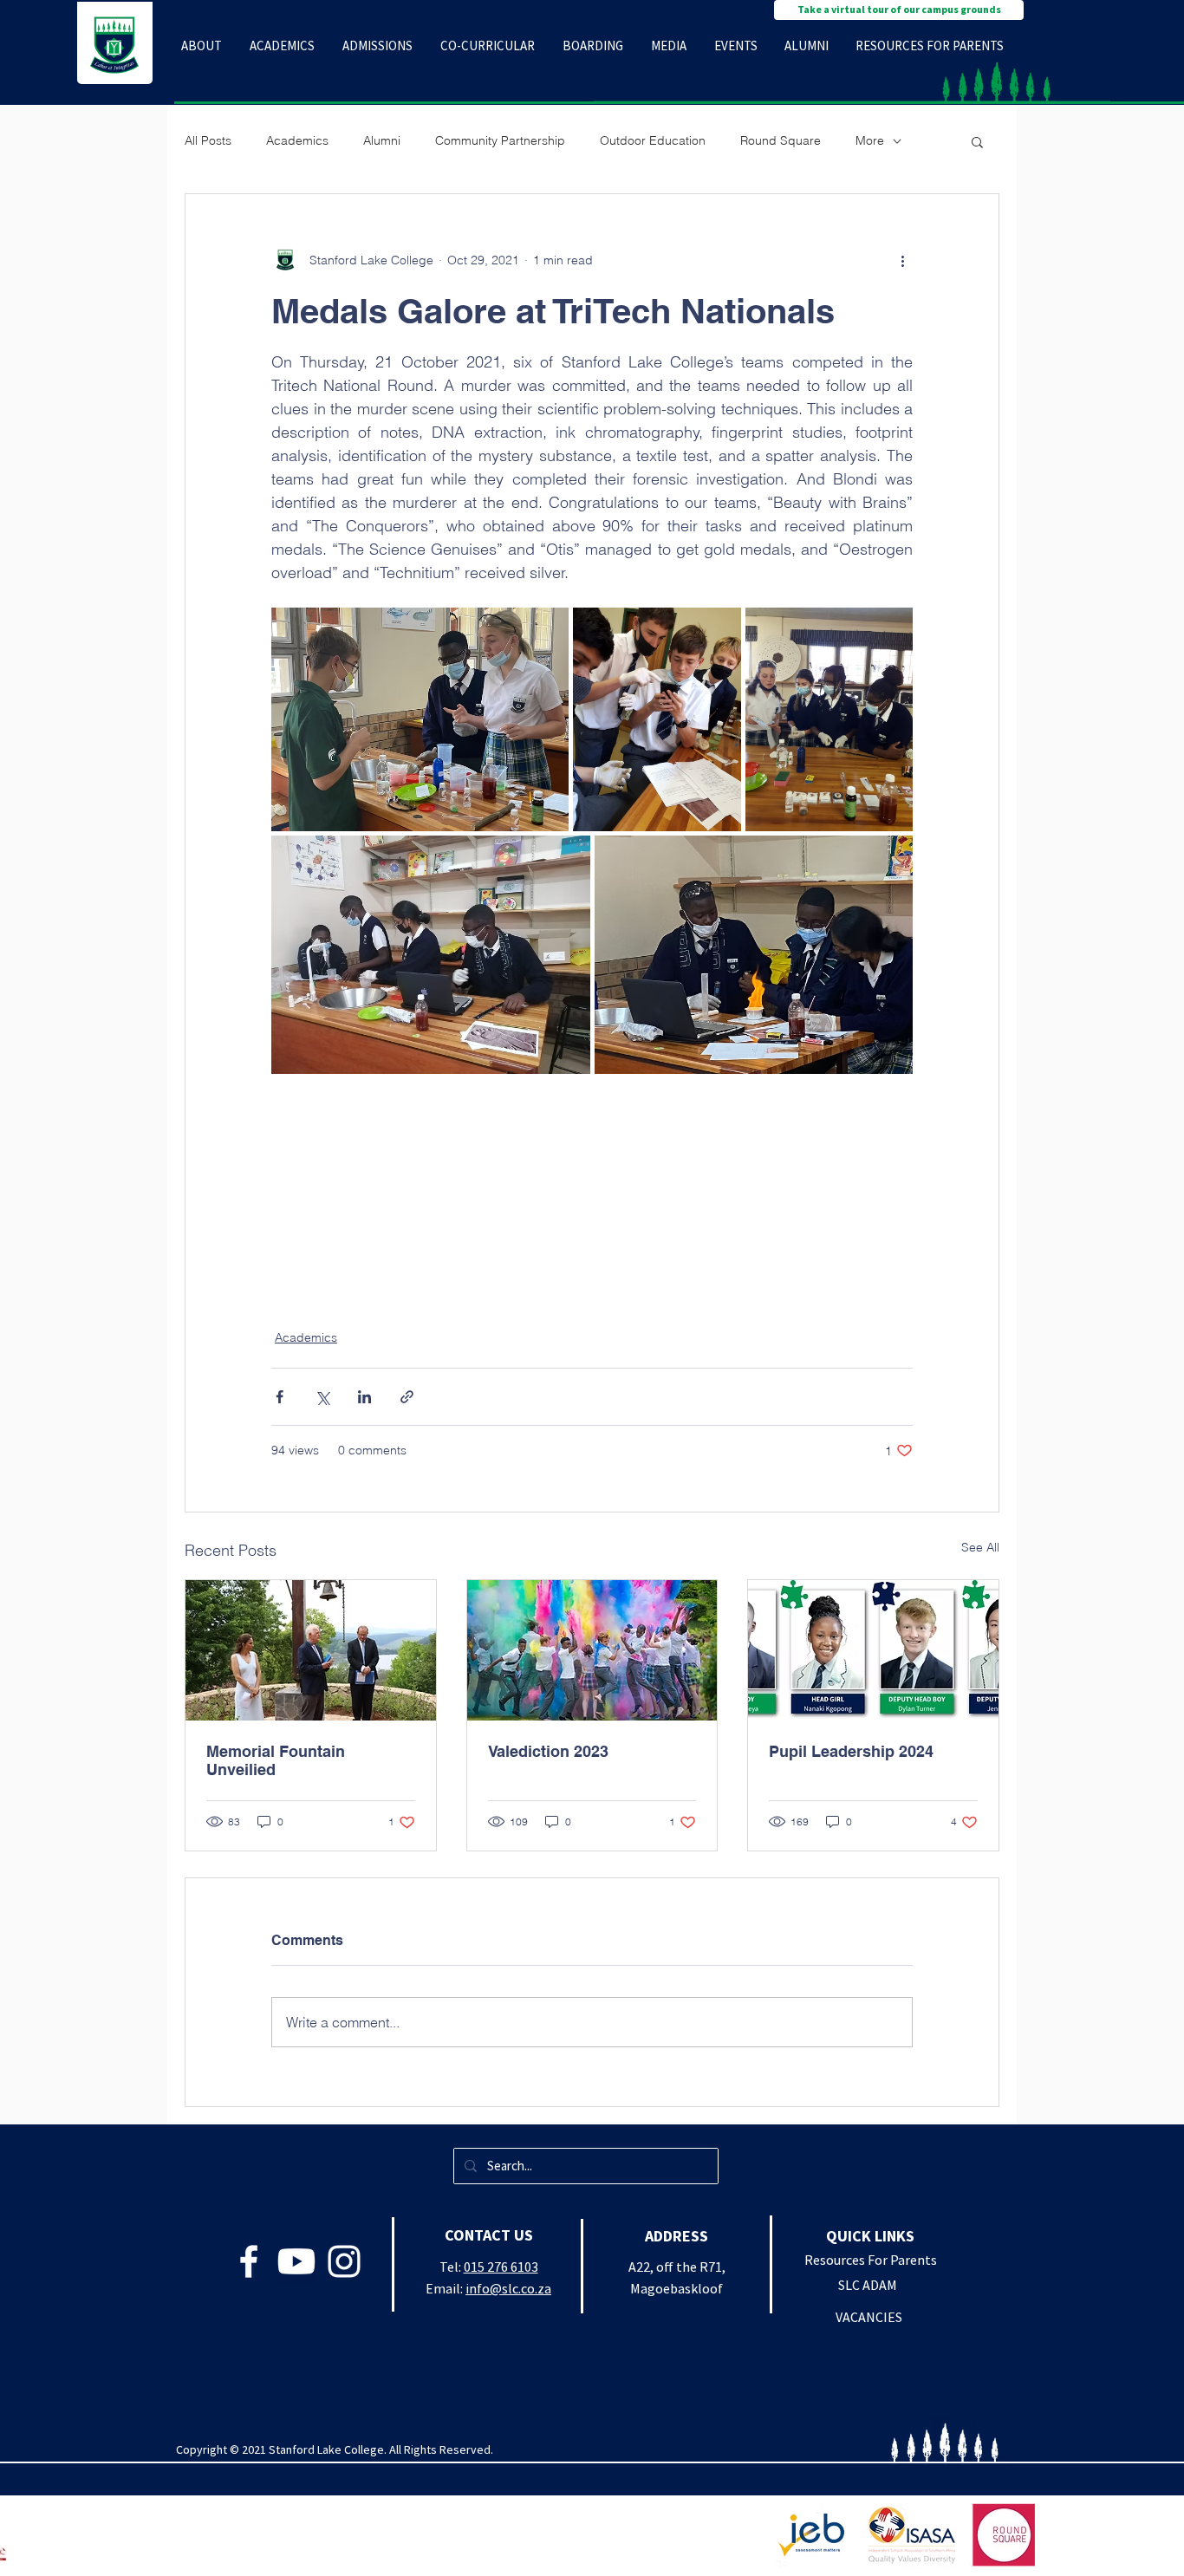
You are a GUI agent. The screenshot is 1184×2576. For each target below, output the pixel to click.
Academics (297, 140)
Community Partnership (500, 140)
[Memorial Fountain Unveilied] (311, 1650)
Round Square (781, 140)
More (870, 140)
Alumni (382, 140)
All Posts (208, 140)
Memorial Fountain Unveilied (276, 1760)
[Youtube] (296, 2261)
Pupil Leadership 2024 (851, 1751)
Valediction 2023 (548, 1751)
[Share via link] (407, 1397)
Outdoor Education (653, 140)
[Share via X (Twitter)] (322, 1397)
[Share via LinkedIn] (364, 1397)
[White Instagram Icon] (344, 2261)
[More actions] (902, 260)
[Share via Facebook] (280, 1397)
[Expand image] (420, 719)
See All (980, 1547)
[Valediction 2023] (592, 1650)
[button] (202, 46)
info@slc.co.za (508, 2288)
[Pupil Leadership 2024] (873, 1650)
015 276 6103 (501, 2267)
